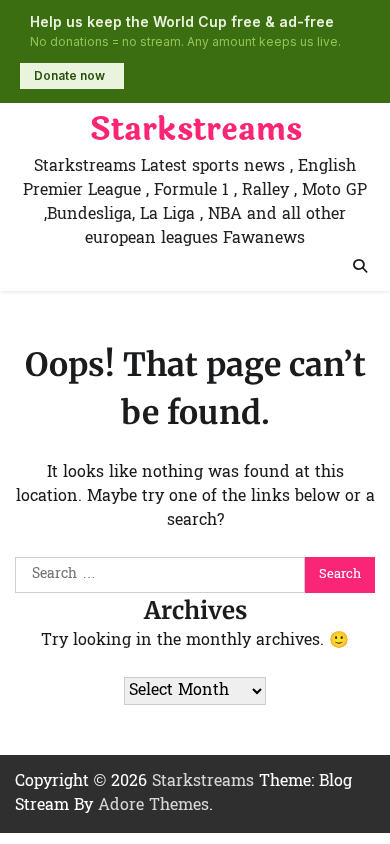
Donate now (69, 75)
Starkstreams (195, 130)
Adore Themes (153, 806)
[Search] (360, 266)
